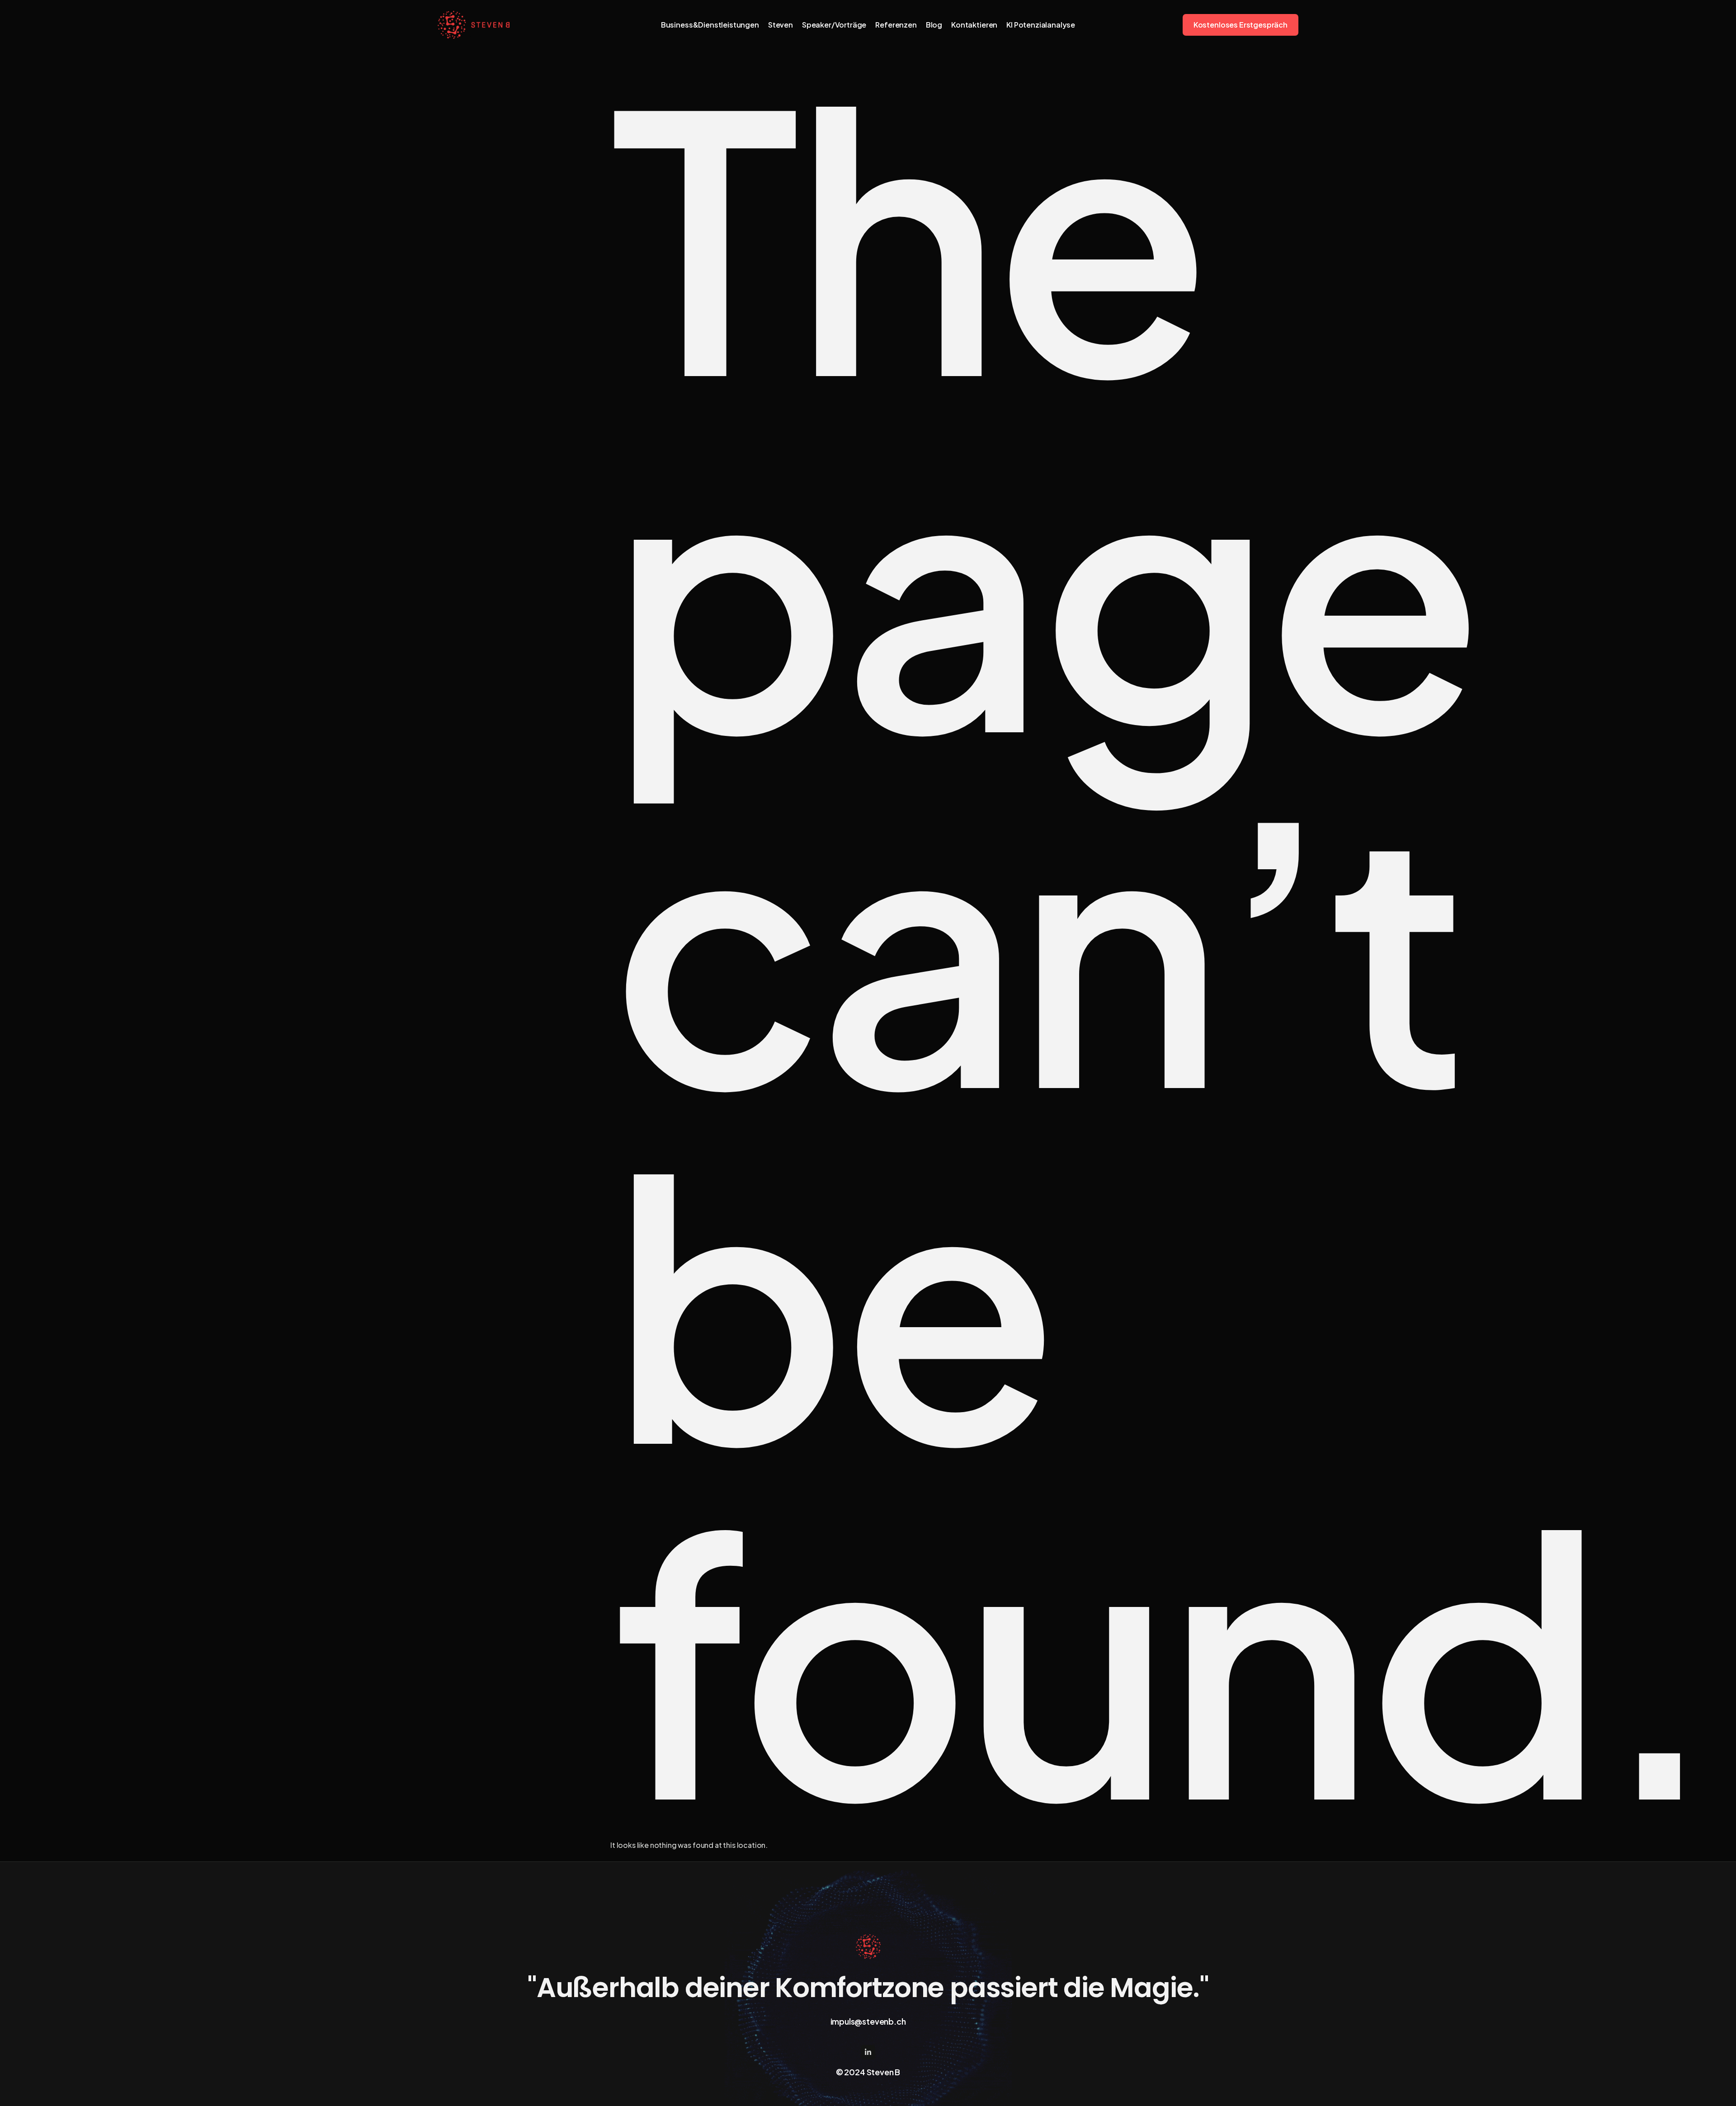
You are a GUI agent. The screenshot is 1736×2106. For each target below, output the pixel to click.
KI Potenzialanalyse (1041, 25)
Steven (781, 25)
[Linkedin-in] (868, 2052)
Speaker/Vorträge (834, 25)
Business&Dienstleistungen (710, 25)
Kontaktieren (974, 25)
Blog (934, 25)
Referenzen (896, 25)
